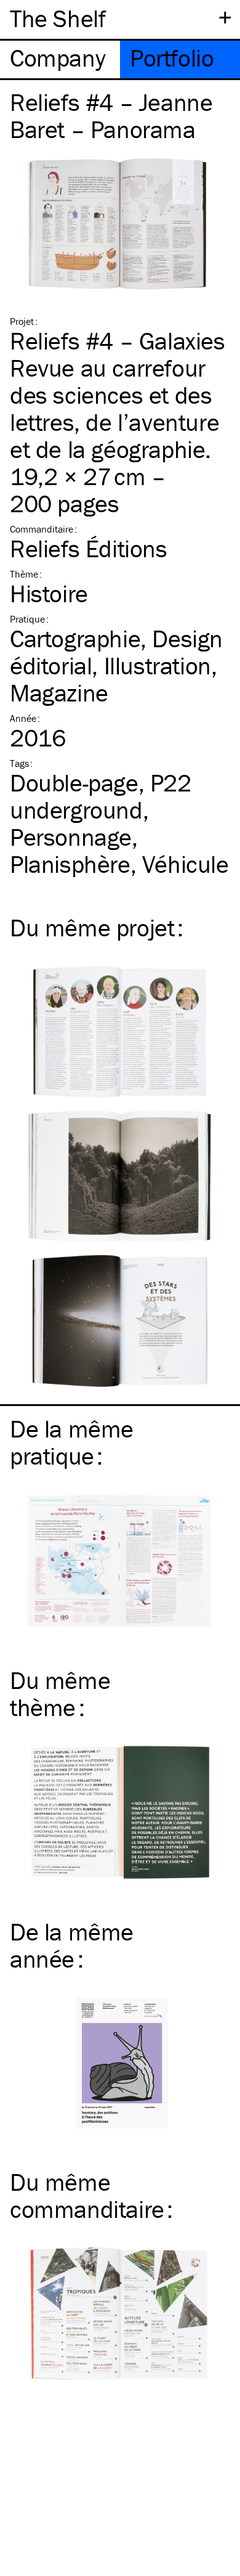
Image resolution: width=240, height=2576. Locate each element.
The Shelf (58, 18)
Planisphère (70, 864)
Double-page (74, 783)
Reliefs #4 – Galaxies (118, 341)
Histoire (49, 593)
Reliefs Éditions (89, 548)
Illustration (158, 665)
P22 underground (101, 796)
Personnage (71, 837)
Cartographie (75, 638)
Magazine (59, 693)
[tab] (60, 59)
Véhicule (186, 864)
